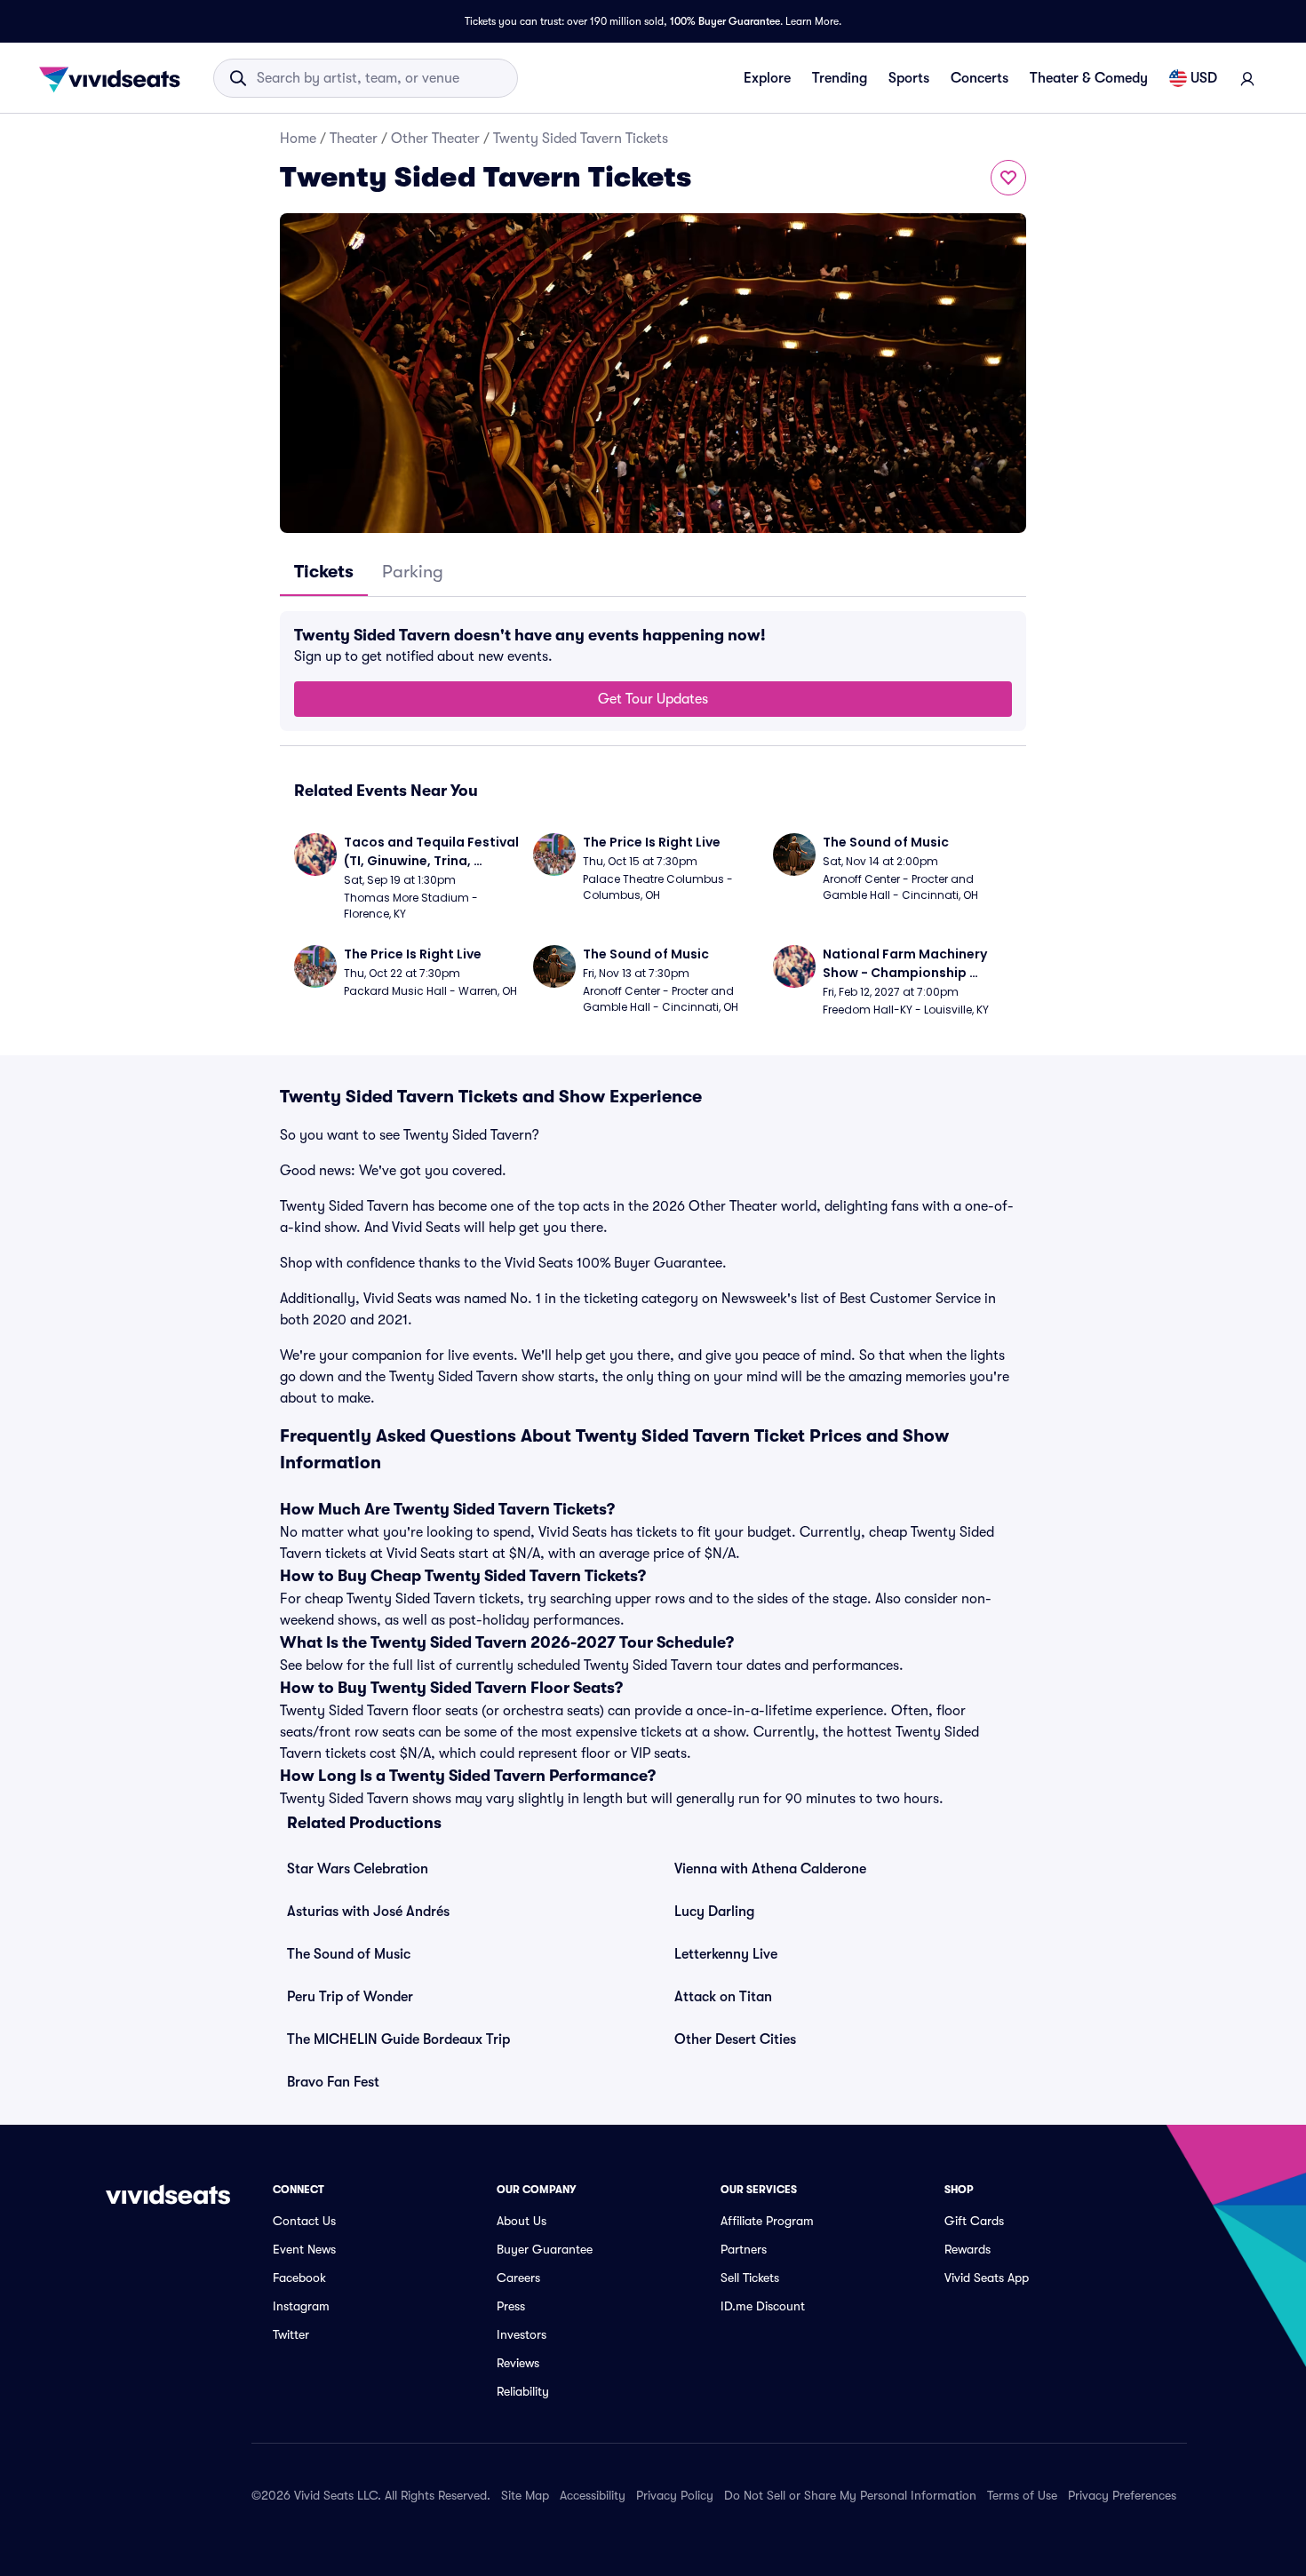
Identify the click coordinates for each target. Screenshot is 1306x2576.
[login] (1247, 78)
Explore (767, 78)
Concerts (979, 78)
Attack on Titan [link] (723, 1997)
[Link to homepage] (115, 78)
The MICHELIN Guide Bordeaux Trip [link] (398, 2039)
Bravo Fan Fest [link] (333, 2082)
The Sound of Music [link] (349, 1954)
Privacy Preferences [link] (1122, 2495)
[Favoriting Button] (1008, 178)
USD (1204, 78)
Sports (909, 78)
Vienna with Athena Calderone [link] (770, 1869)
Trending (840, 78)
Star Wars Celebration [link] (358, 1869)
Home (298, 139)
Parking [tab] (413, 572)
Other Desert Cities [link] (735, 2039)
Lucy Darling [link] (714, 1912)
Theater (354, 139)
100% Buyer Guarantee (725, 21)
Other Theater (435, 139)
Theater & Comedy (1089, 78)
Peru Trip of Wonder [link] (350, 1997)
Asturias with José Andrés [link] (368, 1912)
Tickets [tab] (324, 572)
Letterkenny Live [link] (726, 1954)
